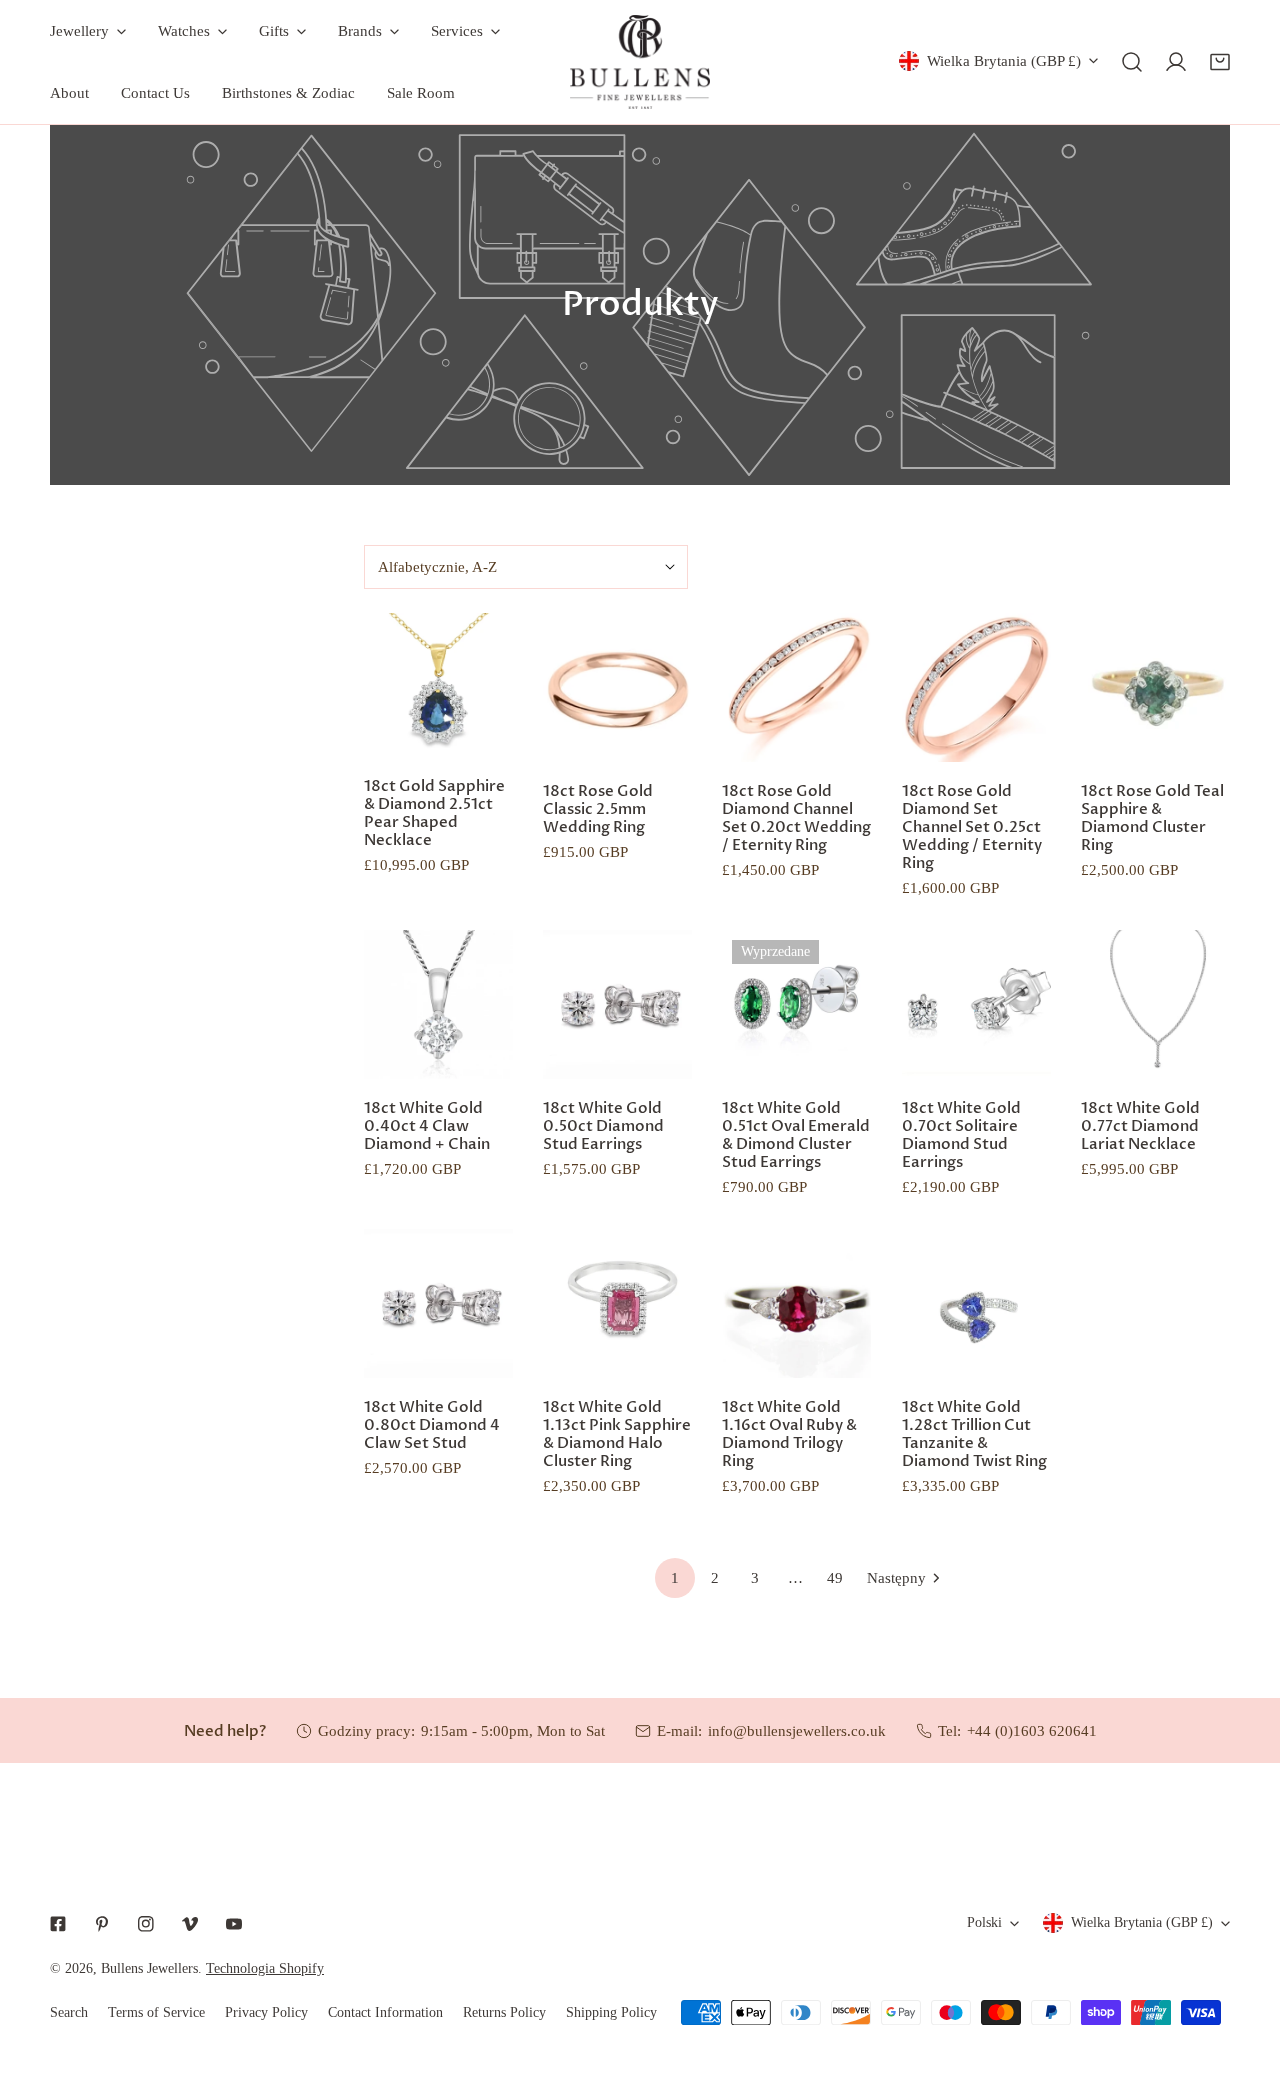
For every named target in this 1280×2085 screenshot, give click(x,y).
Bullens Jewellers (149, 1968)
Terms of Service (156, 2012)
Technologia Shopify (265, 1968)
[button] (1220, 62)
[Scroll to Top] (1244, 1979)
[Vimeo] (190, 1924)
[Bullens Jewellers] (640, 62)
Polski (984, 1922)
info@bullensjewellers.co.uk (797, 1731)
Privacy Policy (266, 2012)
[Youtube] (234, 1924)
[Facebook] (58, 1924)
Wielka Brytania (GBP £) (1004, 61)
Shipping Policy (611, 2012)
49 (835, 1578)
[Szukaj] (1132, 62)
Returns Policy (504, 2012)
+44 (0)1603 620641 (1032, 1731)
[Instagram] (146, 1924)
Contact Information (385, 2012)
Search (69, 2012)
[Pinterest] (102, 1924)
